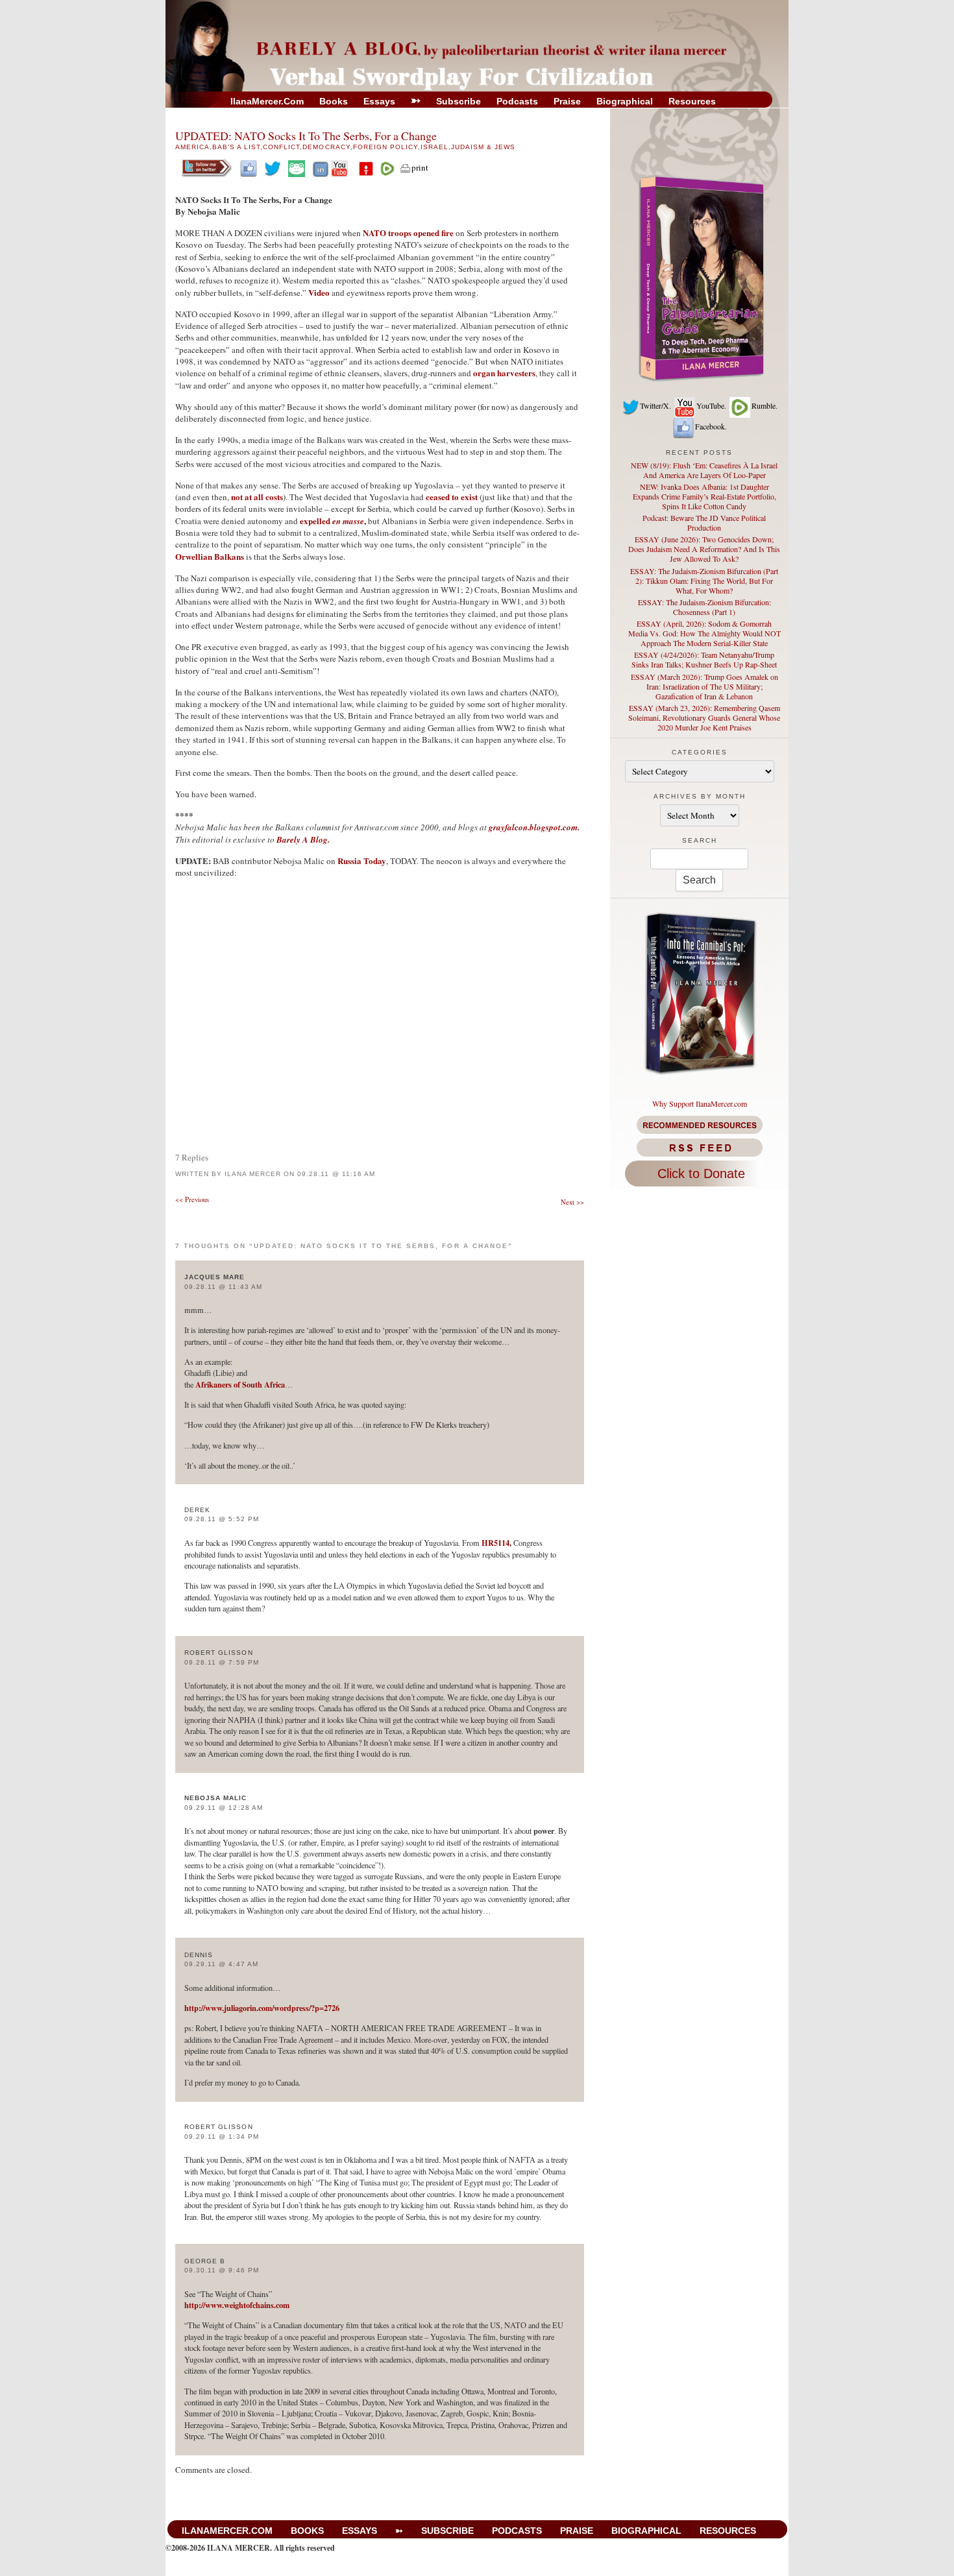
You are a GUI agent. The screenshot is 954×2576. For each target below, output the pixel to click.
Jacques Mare (214, 1277)
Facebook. (711, 426)
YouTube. (711, 405)
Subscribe (459, 101)
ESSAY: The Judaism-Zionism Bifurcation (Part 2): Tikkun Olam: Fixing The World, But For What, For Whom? (704, 581)
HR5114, (496, 1543)
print (420, 167)
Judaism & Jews (483, 147)
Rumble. (764, 405)
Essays (379, 101)
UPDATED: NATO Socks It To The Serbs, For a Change (306, 136)
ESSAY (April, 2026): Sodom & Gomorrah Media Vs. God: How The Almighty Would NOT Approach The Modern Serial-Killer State (704, 633)
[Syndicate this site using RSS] (699, 1148)
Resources (692, 101)
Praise (567, 101)
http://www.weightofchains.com (237, 2305)
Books (334, 101)
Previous (192, 1199)
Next (572, 1202)
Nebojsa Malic (216, 1798)
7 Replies (192, 1157)
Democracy (326, 147)
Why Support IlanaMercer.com (700, 1103)
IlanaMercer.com (267, 101)
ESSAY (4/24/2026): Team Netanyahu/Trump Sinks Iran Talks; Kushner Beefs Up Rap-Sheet (704, 659)
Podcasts (517, 101)
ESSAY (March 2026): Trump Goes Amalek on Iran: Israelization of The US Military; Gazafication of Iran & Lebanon (704, 686)
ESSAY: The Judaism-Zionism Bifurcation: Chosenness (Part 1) (704, 607)
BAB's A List (236, 147)
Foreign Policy (385, 147)
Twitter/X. (655, 405)
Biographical (625, 101)
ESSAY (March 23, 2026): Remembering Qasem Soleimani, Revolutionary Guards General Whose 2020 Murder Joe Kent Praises (704, 717)
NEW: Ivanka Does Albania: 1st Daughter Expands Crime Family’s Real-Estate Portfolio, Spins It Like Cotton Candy (704, 496)
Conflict (281, 147)
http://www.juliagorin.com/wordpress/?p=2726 (262, 2008)
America (192, 147)
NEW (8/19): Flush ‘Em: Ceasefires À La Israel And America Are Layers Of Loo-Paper (704, 470)
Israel (434, 147)
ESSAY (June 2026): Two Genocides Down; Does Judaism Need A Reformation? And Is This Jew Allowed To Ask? (704, 549)
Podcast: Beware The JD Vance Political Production (704, 523)
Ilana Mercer (253, 1174)
